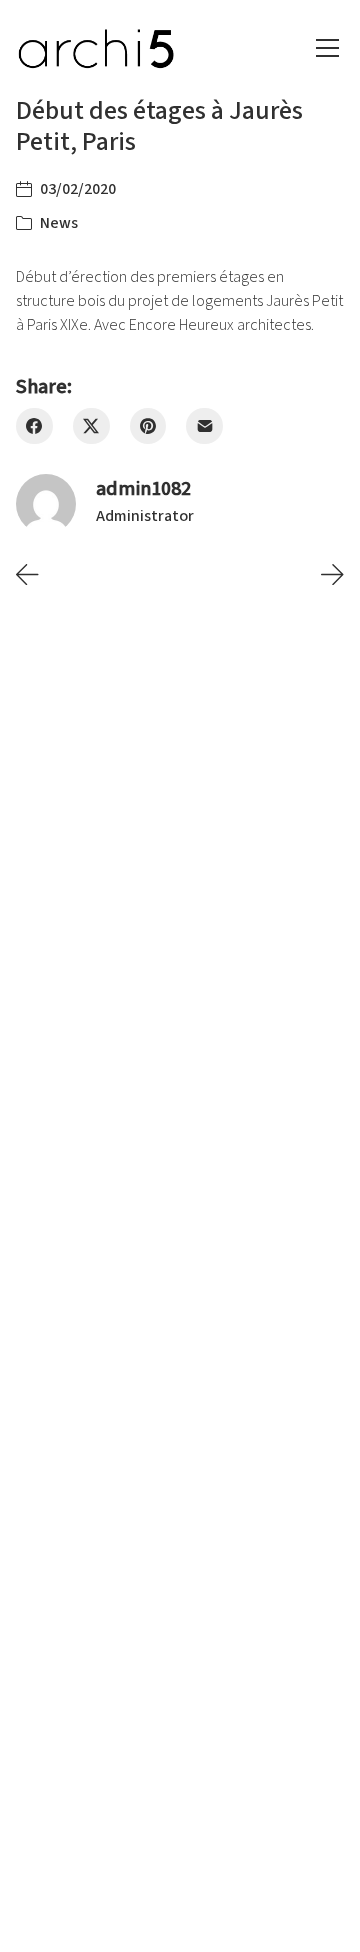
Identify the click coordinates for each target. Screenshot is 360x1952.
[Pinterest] (148, 426)
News (59, 223)
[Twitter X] (91, 426)
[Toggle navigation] (327, 48)
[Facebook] (34, 426)
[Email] (204, 426)
